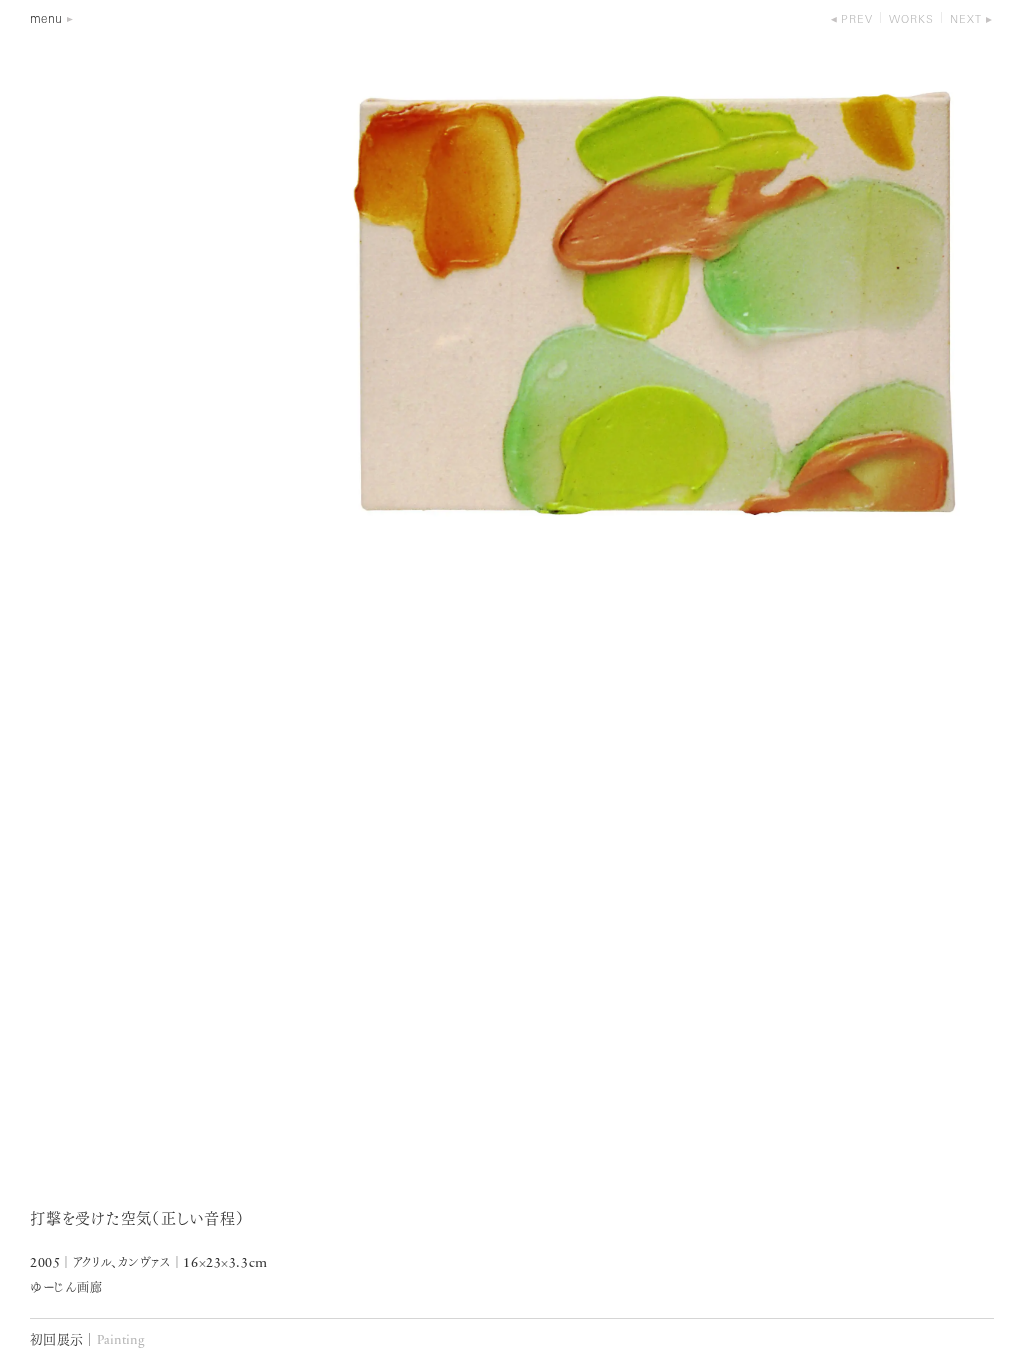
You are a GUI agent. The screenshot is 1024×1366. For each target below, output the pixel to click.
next (966, 20)
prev (857, 20)
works (911, 20)
